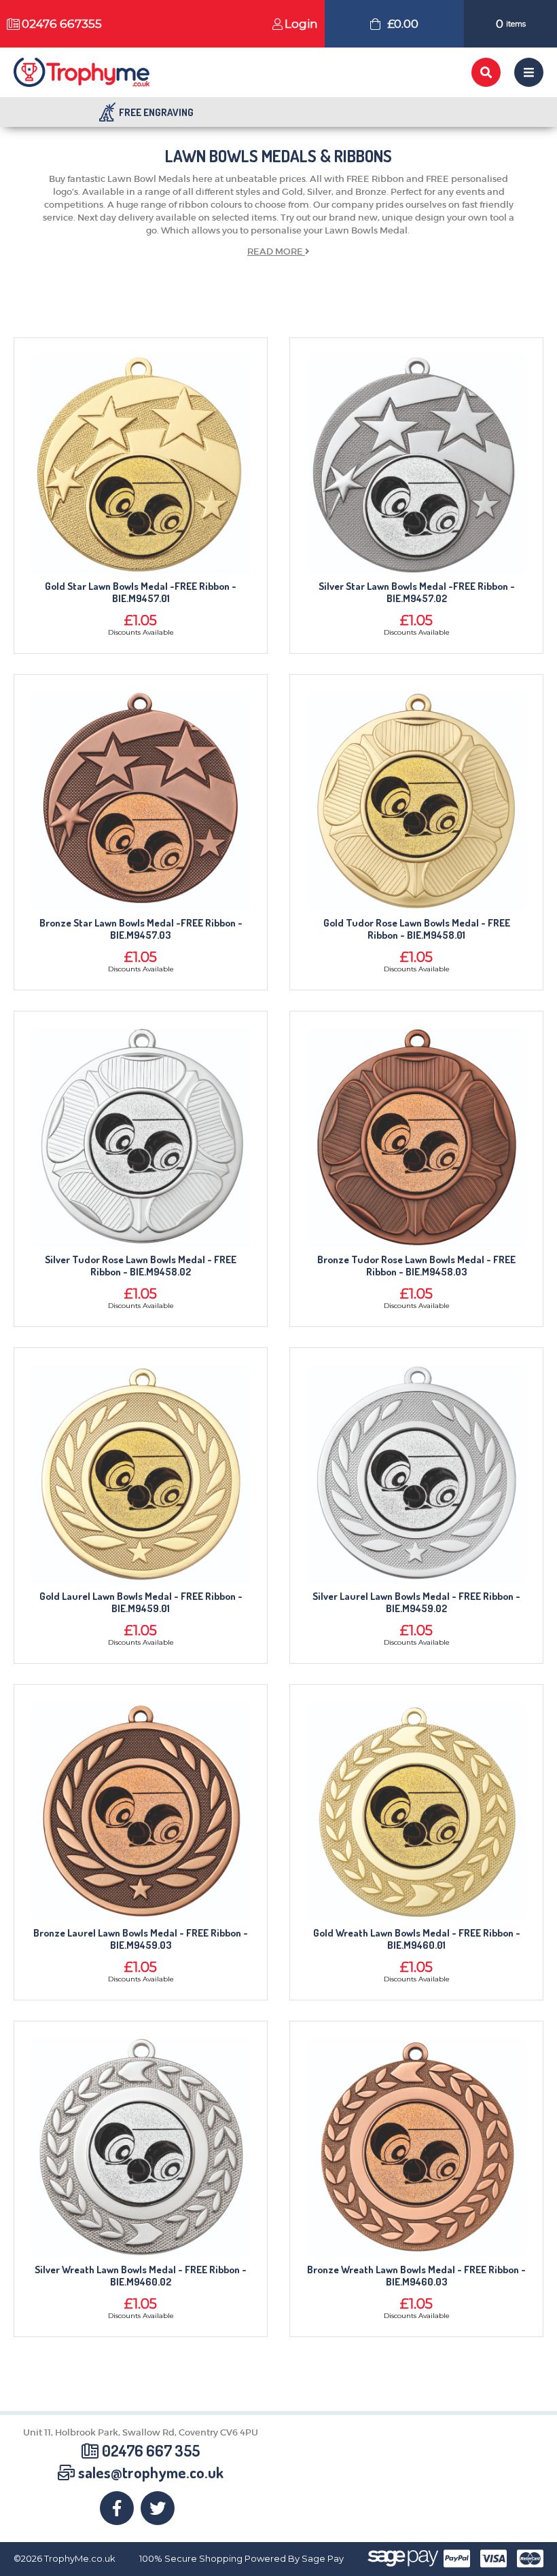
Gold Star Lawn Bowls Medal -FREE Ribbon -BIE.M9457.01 (141, 593)
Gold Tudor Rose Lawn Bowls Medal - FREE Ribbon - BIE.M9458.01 (417, 929)
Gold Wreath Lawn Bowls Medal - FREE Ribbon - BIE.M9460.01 (417, 1939)
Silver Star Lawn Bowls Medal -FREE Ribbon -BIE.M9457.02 (417, 593)
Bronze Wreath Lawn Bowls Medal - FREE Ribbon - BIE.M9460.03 (416, 2276)
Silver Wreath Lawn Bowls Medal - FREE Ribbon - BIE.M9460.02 (141, 2276)
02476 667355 (62, 24)
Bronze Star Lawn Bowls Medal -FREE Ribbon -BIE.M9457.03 (141, 929)
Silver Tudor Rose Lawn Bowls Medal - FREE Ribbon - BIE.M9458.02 (141, 1266)
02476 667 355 (151, 2450)
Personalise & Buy (141, 468)
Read (275, 251)
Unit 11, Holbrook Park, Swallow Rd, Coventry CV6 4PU (141, 2432)
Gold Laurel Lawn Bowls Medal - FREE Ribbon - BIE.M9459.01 (141, 1603)
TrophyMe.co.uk (80, 2559)
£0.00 (403, 24)
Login (301, 24)
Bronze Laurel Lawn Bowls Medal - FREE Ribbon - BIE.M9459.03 (141, 1939)
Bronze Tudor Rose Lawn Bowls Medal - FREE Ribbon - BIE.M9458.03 (416, 1266)
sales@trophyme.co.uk (151, 2472)
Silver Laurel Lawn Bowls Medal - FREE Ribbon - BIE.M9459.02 (416, 1603)
